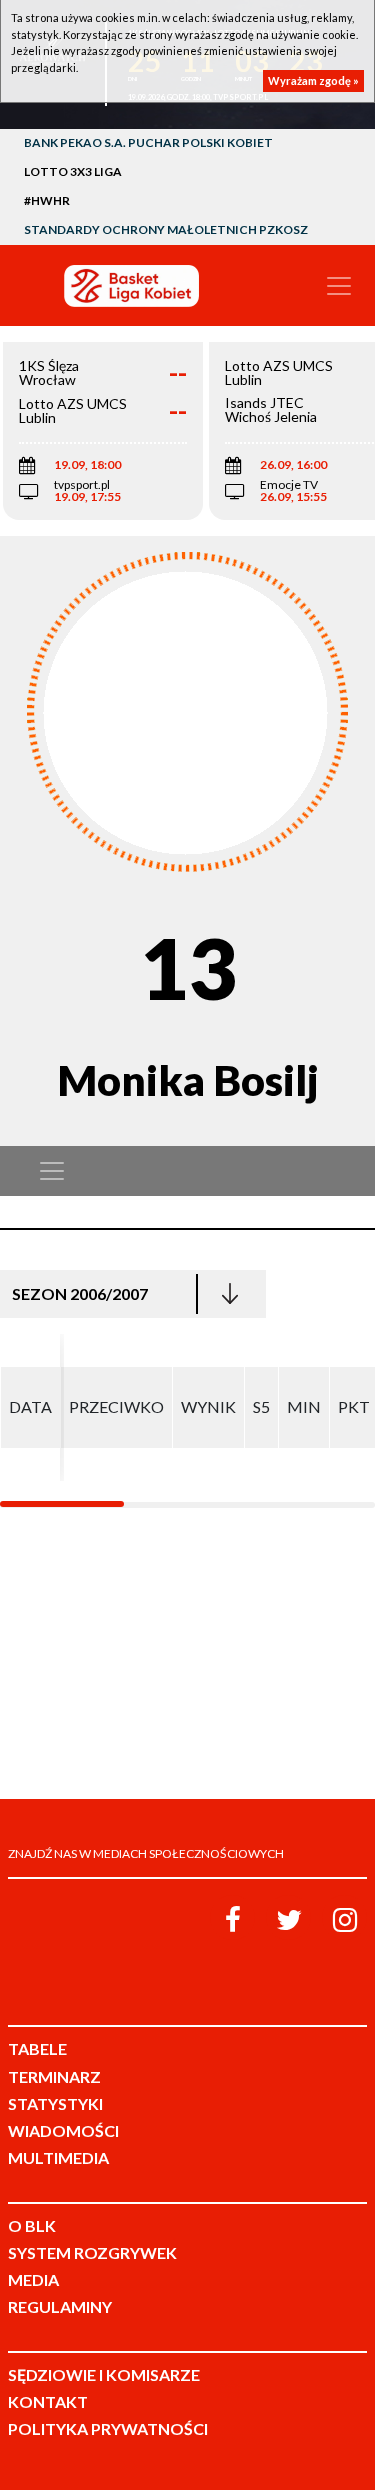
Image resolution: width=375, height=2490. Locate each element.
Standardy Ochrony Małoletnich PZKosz (166, 229)
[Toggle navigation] (339, 286)
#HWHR (47, 200)
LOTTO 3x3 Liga (73, 171)
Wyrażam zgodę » (313, 80)
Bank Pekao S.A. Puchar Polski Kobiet (148, 142)
